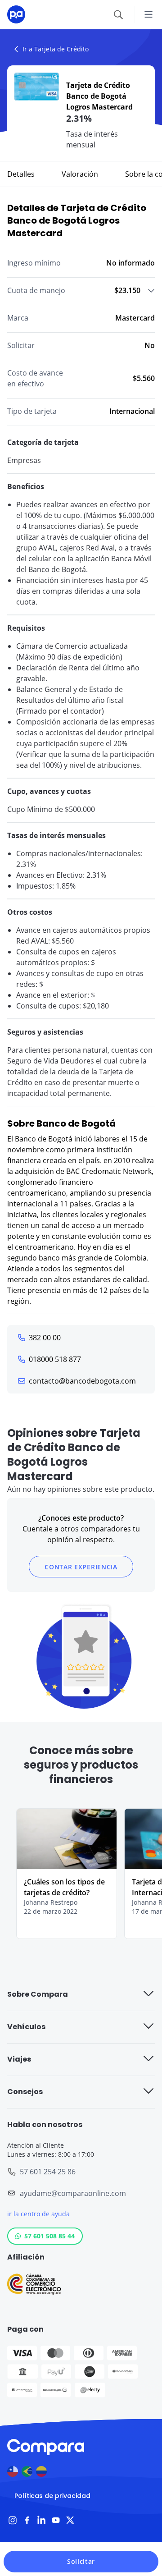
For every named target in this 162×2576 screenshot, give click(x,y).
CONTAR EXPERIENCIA (81, 1567)
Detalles (21, 174)
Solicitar (81, 2561)
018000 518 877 (55, 1359)
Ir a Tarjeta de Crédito (56, 49)
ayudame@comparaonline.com (73, 2193)
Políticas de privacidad (52, 2496)
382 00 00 (45, 1338)
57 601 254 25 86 (48, 2172)
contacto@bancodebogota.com (82, 1381)
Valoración (80, 174)
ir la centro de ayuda (38, 2214)
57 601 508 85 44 (49, 2236)
